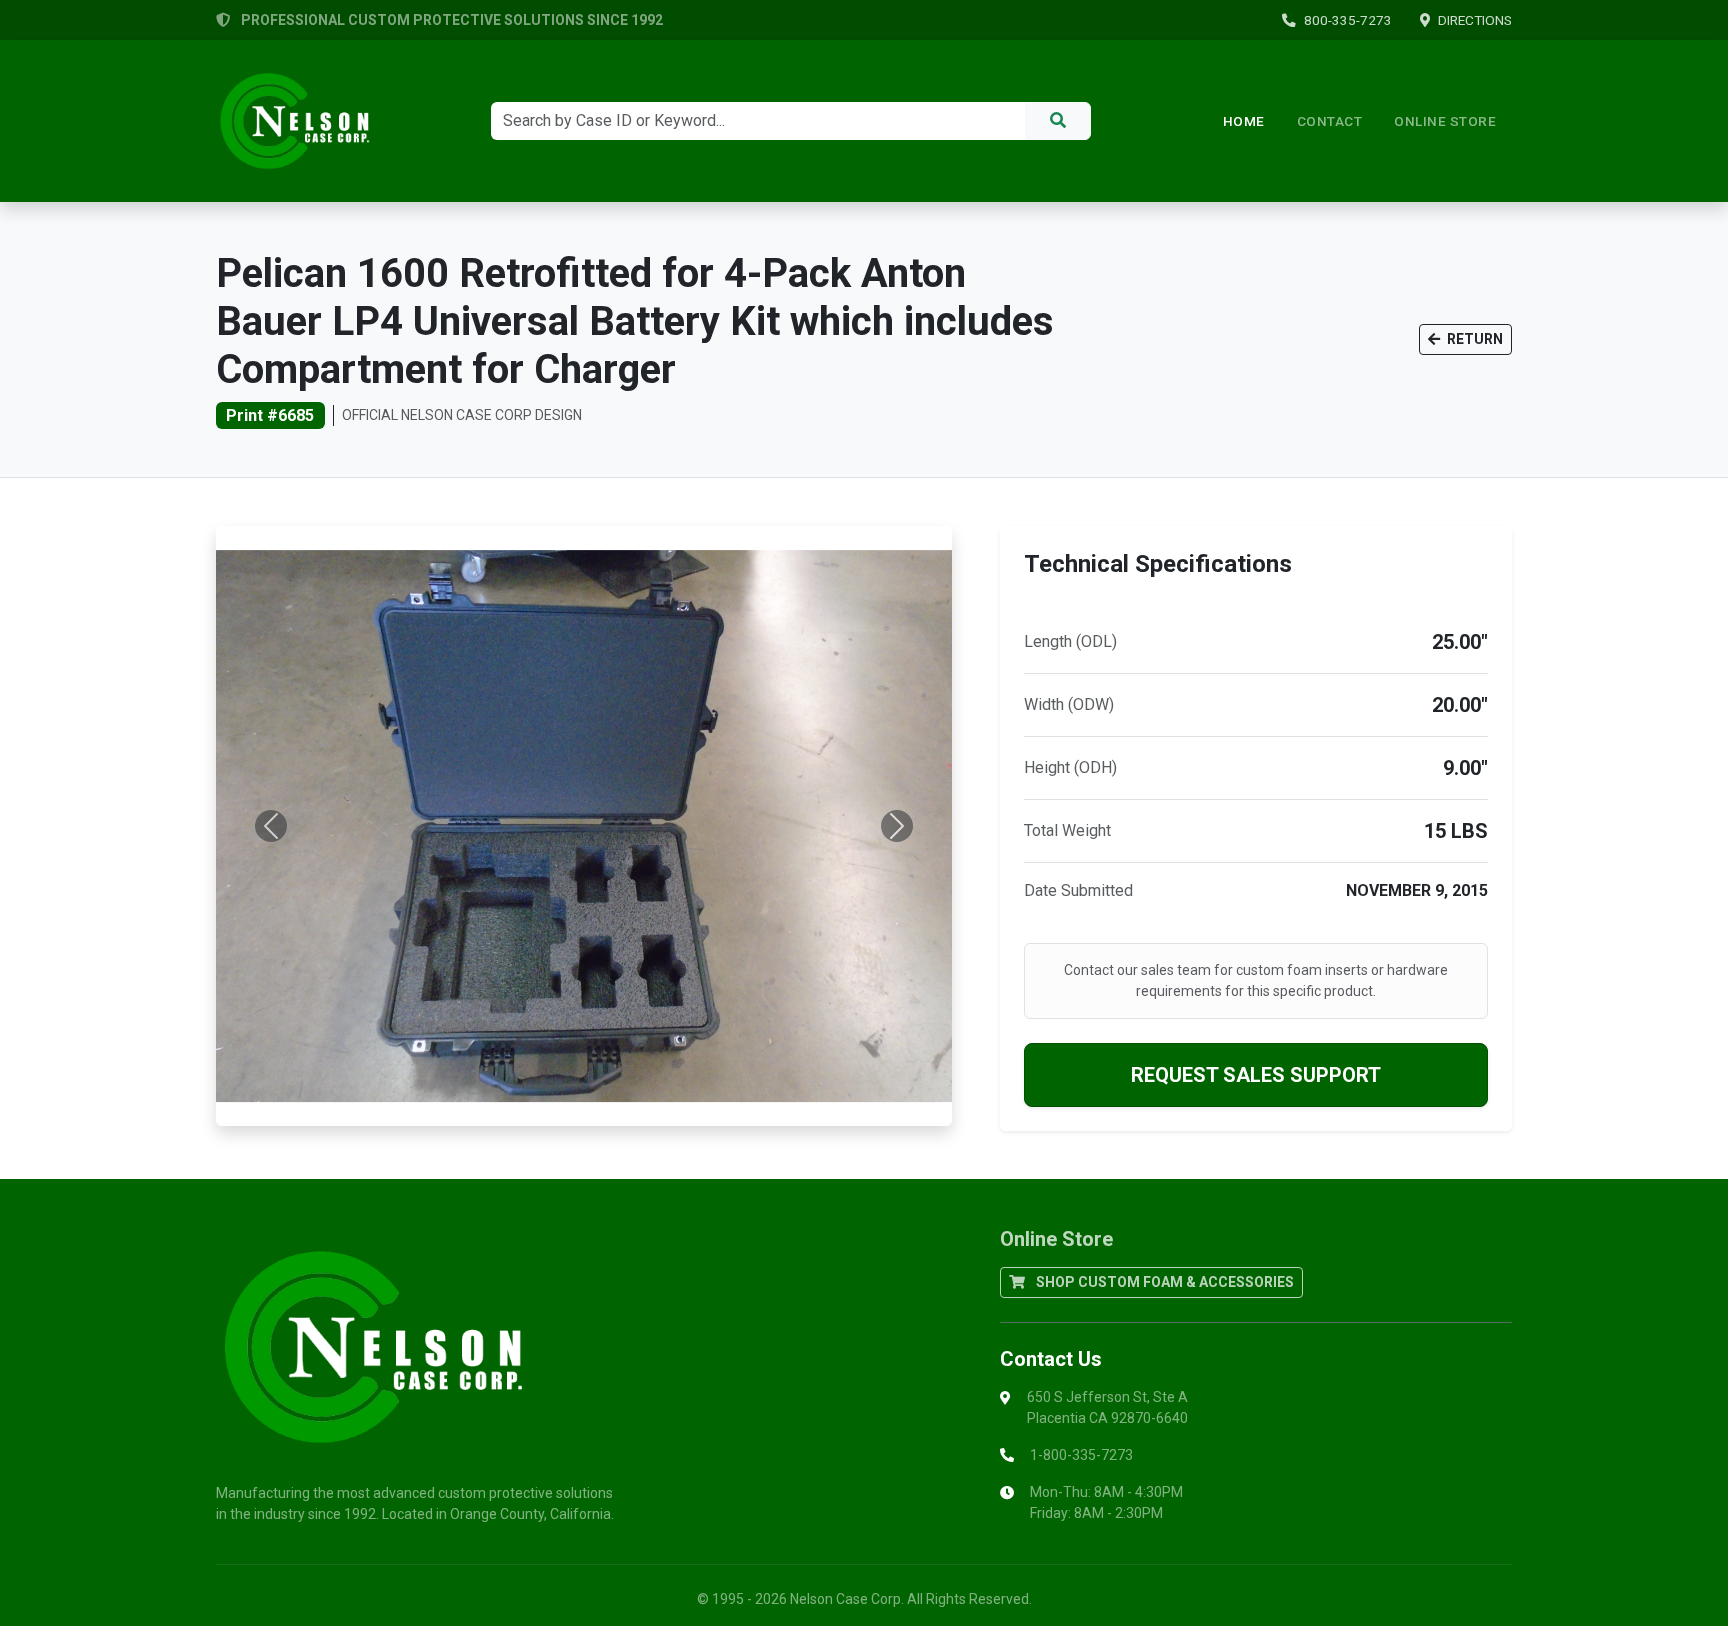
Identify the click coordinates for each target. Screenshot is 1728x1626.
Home (1244, 121)
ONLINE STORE (1445, 121)
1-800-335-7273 (1081, 1455)
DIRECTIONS (1475, 20)
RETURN (1473, 339)
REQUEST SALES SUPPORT (1256, 1075)
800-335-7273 (1348, 20)
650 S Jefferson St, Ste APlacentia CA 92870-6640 (1107, 1407)
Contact (1330, 121)
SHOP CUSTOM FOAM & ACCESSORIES (1163, 1282)
